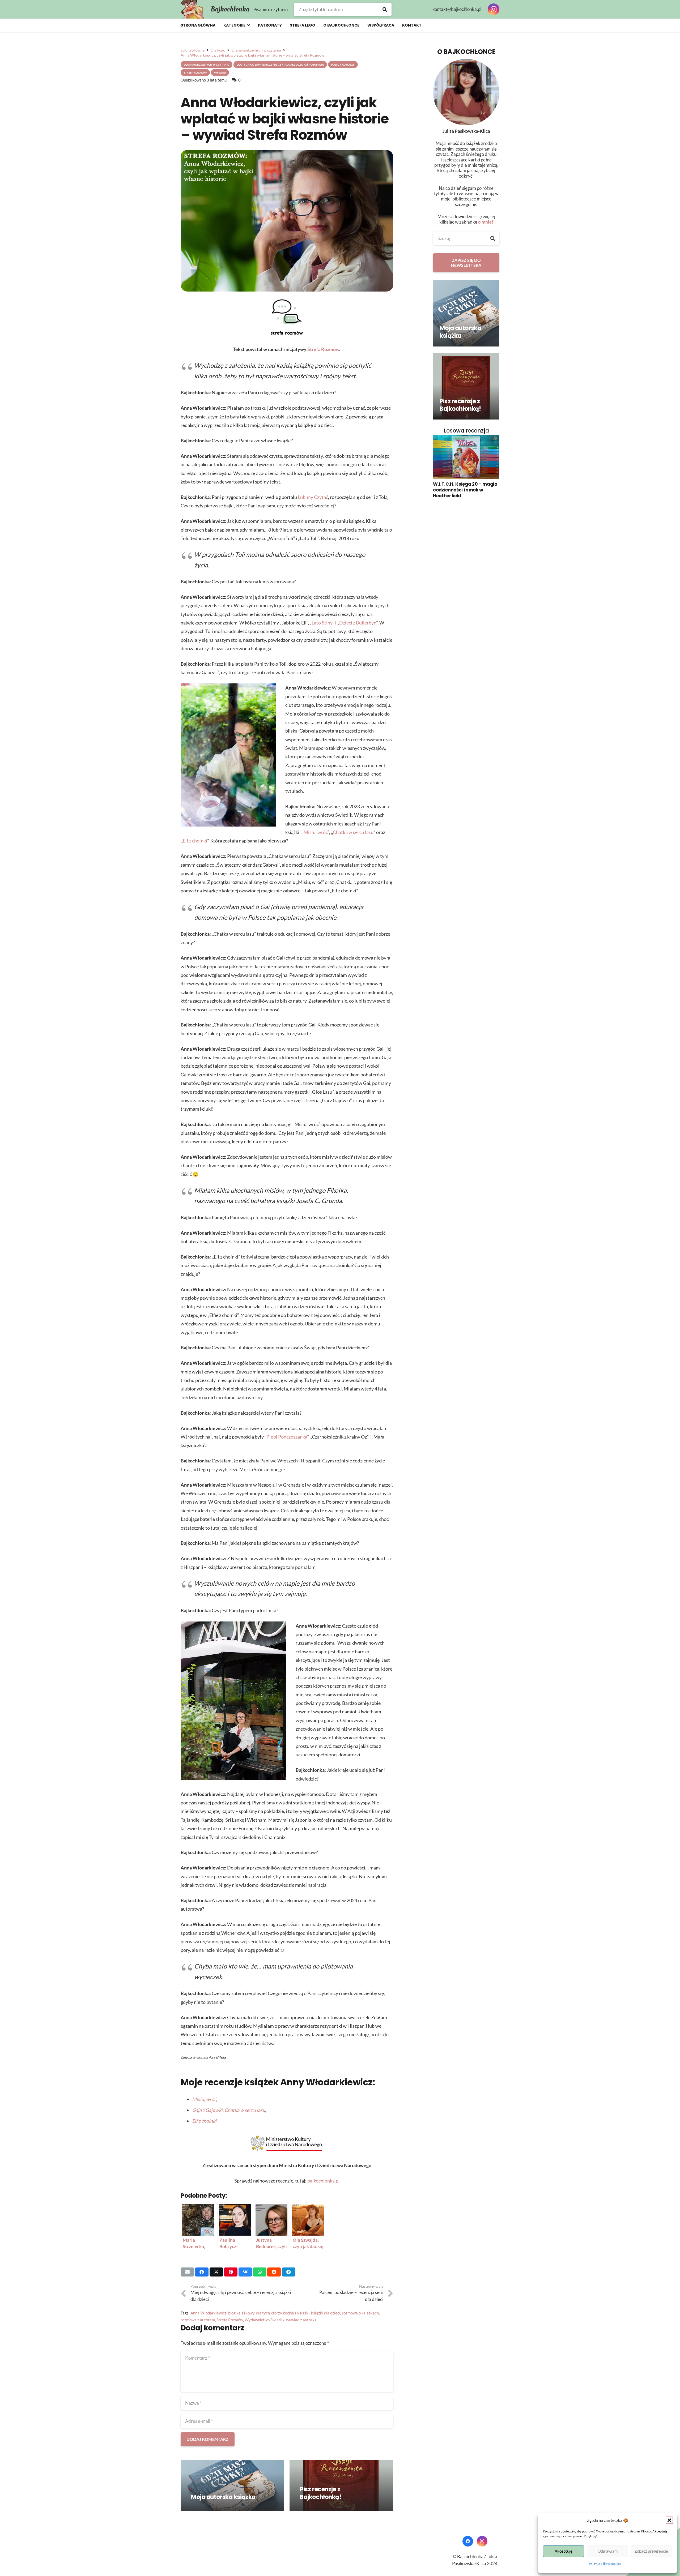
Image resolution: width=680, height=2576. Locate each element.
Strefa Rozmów (323, 349)
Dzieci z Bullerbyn (358, 623)
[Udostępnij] (202, 2272)
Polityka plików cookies (605, 2564)
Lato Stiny (322, 623)
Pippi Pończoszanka (287, 1437)
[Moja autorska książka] (232, 2486)
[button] (669, 2520)
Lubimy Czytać (313, 497)
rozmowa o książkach (360, 2313)
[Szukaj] (385, 9)
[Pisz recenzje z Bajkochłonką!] (341, 2486)
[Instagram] (494, 9)
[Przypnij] (231, 2272)
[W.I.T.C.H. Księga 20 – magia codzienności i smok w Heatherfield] (466, 457)
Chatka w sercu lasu (353, 832)
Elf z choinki (195, 841)
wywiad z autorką (301, 2320)
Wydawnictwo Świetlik (265, 2320)
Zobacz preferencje (651, 2551)
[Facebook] (468, 2541)
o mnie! (486, 222)
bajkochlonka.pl (324, 2181)
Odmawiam (608, 2551)
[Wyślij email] (187, 2272)
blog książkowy (241, 2313)
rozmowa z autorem (198, 2320)
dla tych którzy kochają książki (283, 2313)
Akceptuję (564, 2551)
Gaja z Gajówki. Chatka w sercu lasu (229, 2110)
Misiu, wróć (316, 832)
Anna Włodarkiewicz (209, 2313)
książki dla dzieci (326, 2313)
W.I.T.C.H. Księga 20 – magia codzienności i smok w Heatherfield (465, 490)
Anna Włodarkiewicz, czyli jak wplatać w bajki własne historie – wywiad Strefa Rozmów (285, 119)
